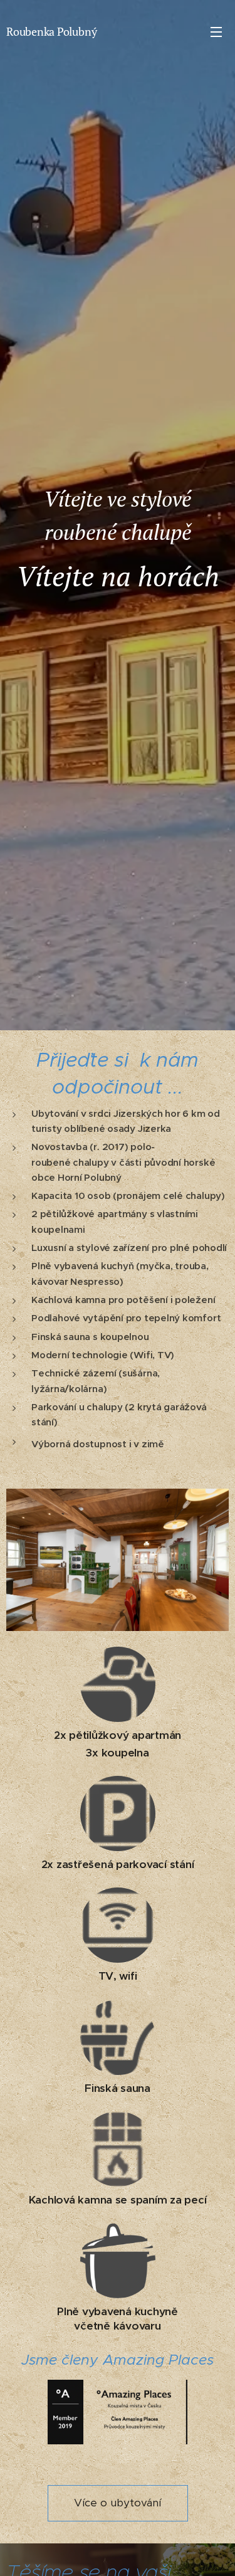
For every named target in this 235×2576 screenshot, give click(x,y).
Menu (216, 31)
